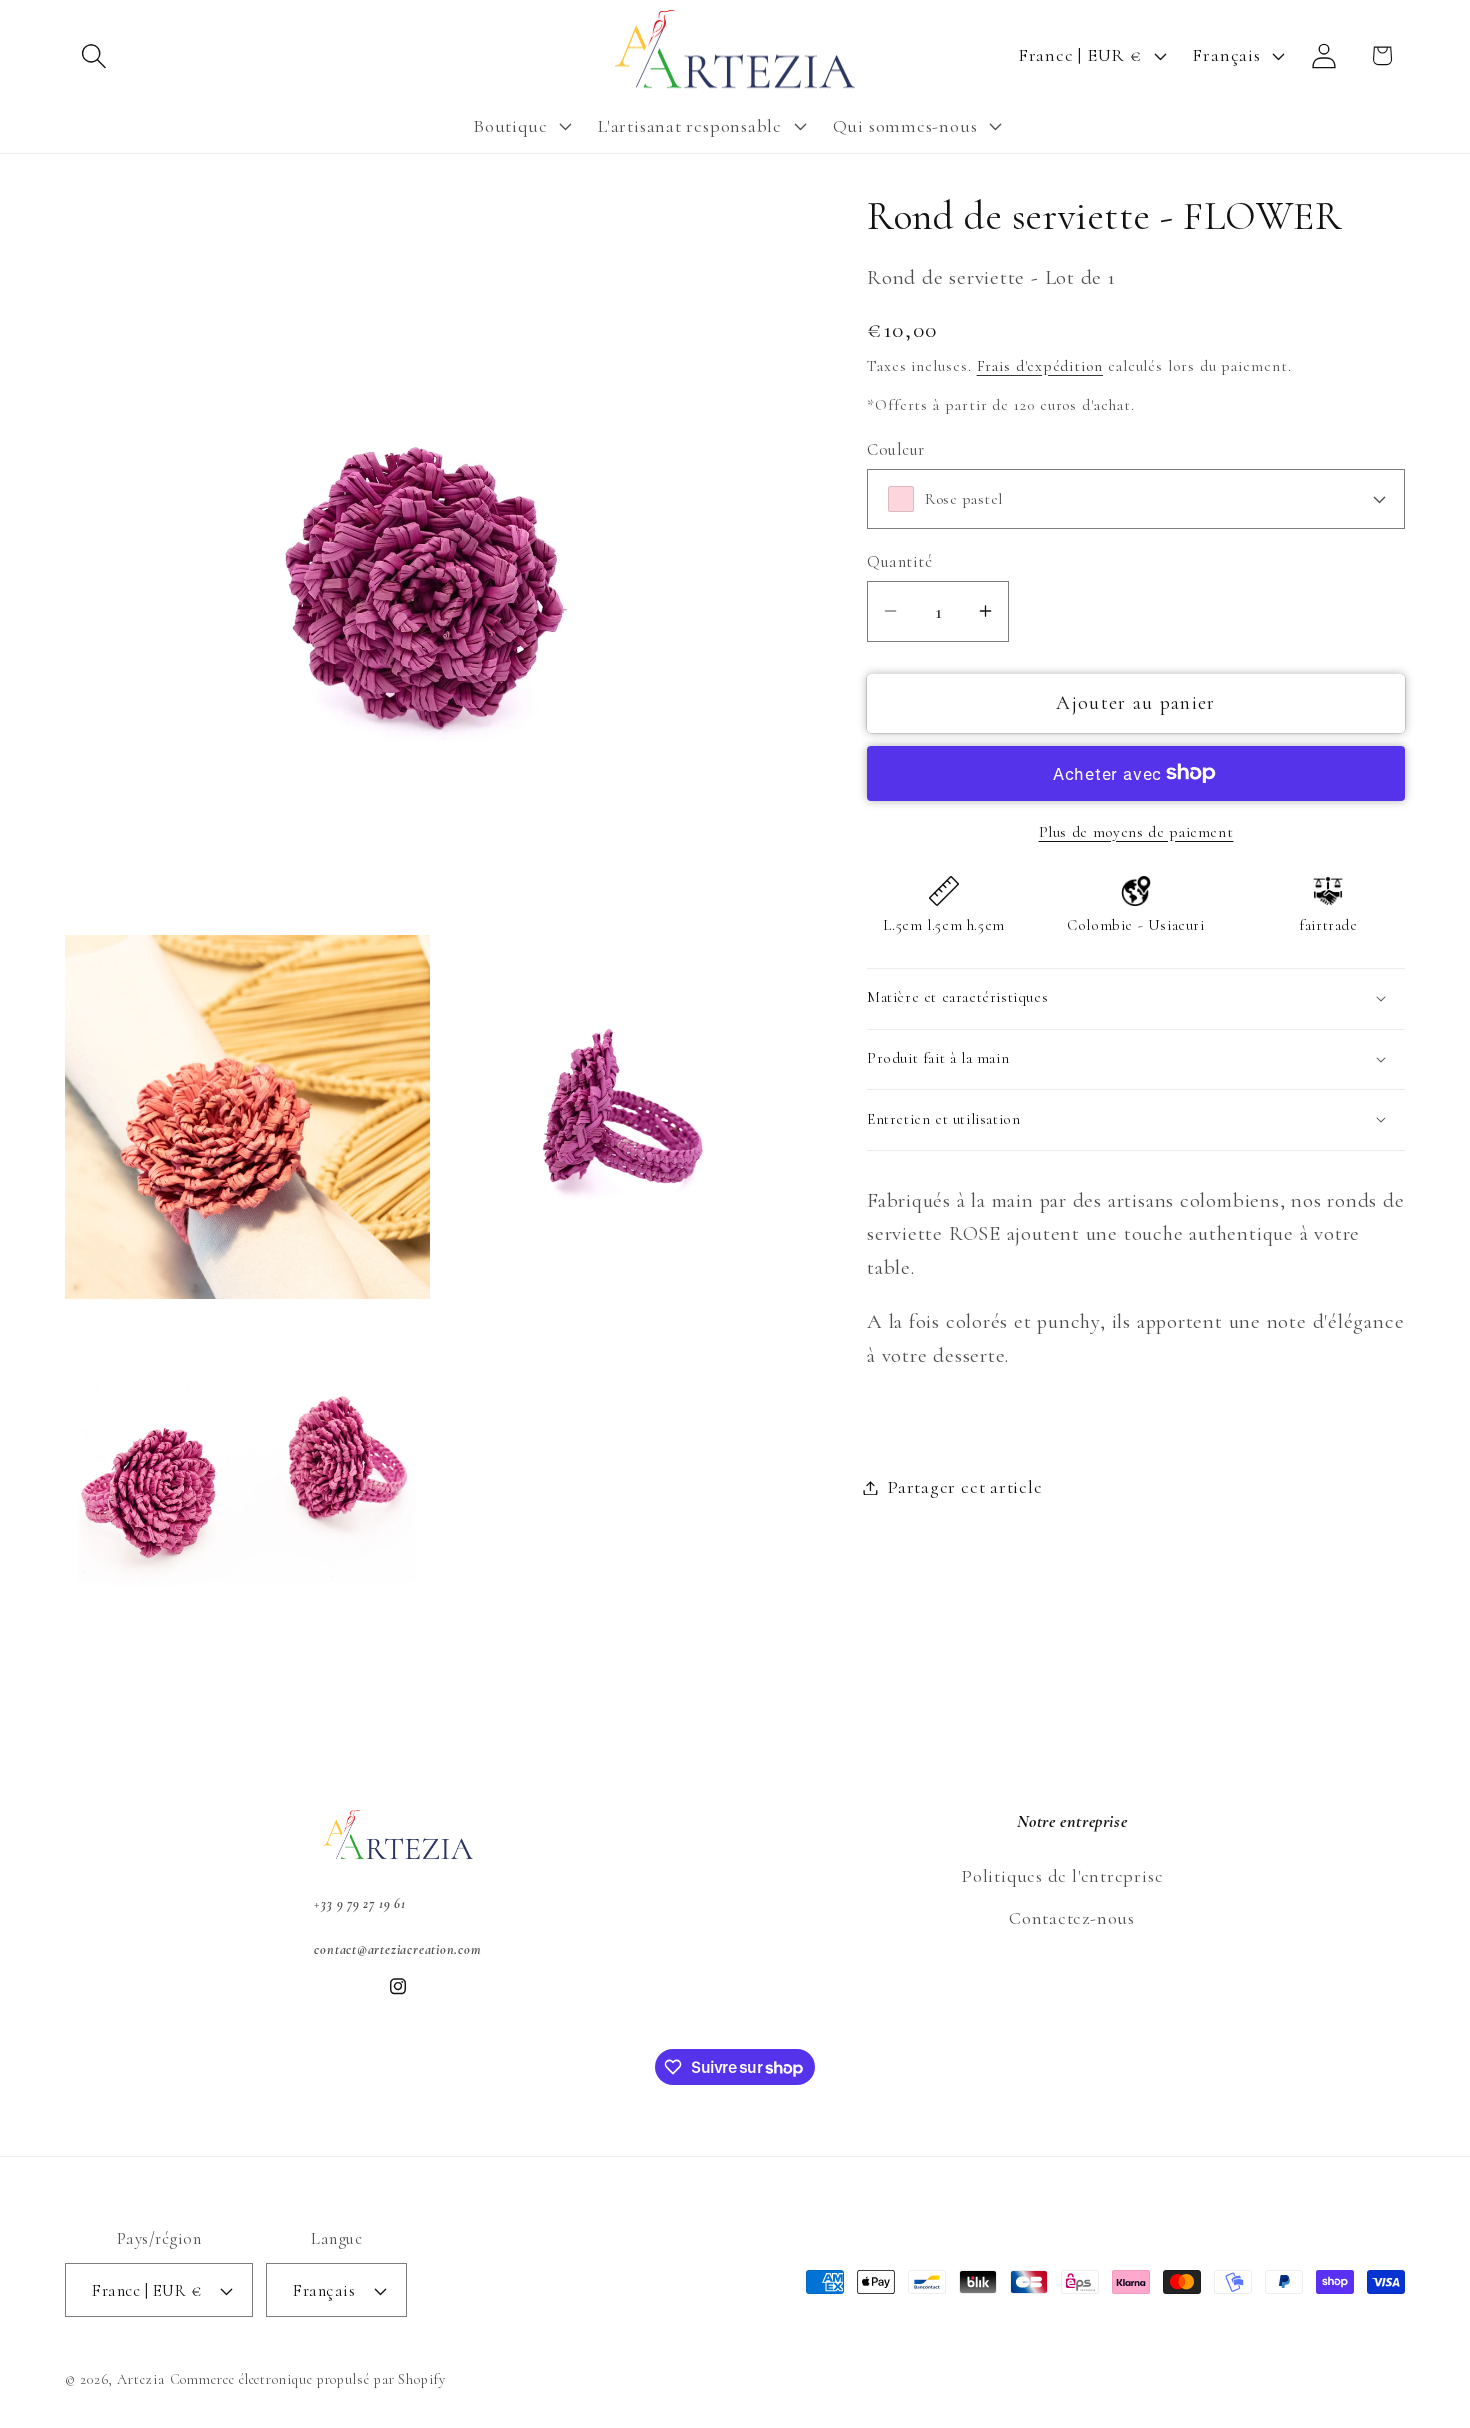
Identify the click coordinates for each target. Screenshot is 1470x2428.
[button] (93, 55)
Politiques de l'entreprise (1062, 1876)
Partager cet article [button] (965, 1487)
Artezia (140, 2379)
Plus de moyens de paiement (1136, 831)
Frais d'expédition (1040, 365)
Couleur (896, 448)
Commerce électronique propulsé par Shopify (308, 2379)
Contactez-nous (1072, 1918)
